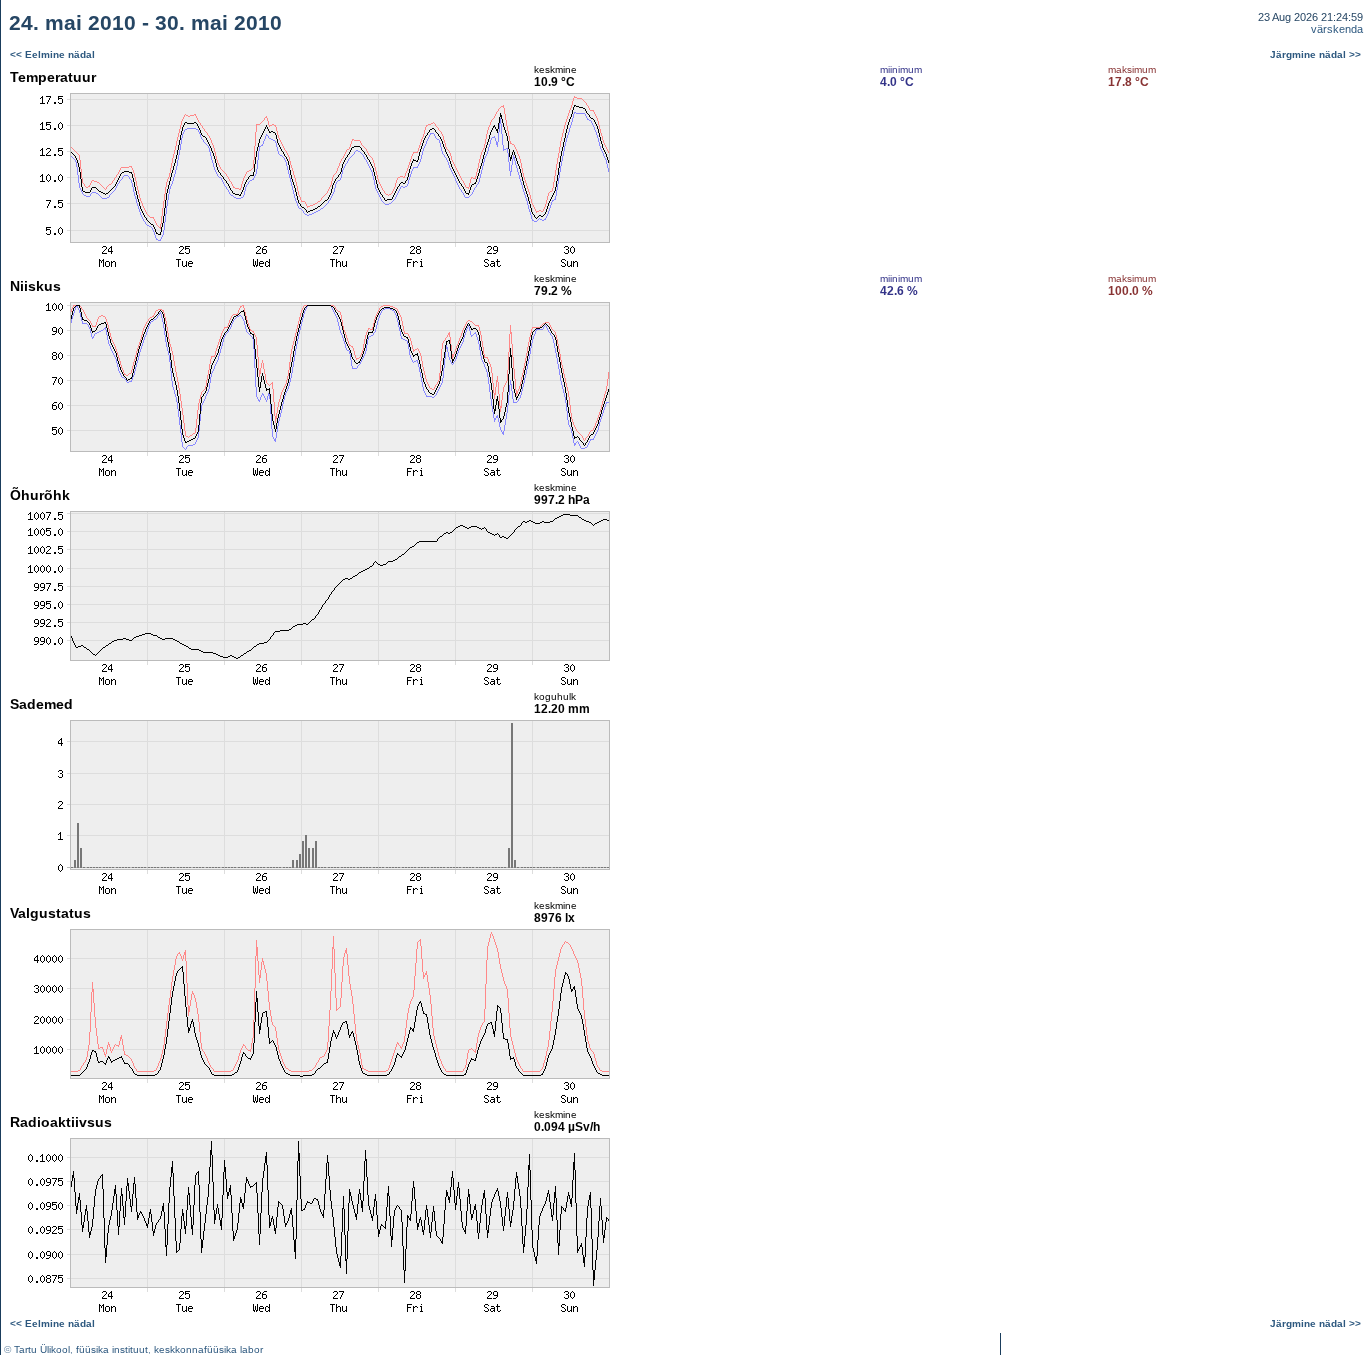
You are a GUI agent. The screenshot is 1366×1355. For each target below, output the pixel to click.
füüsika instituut (112, 1349)
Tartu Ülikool (42, 1349)
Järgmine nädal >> (1315, 54)
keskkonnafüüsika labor (208, 1349)
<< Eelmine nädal (52, 54)
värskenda (1337, 29)
